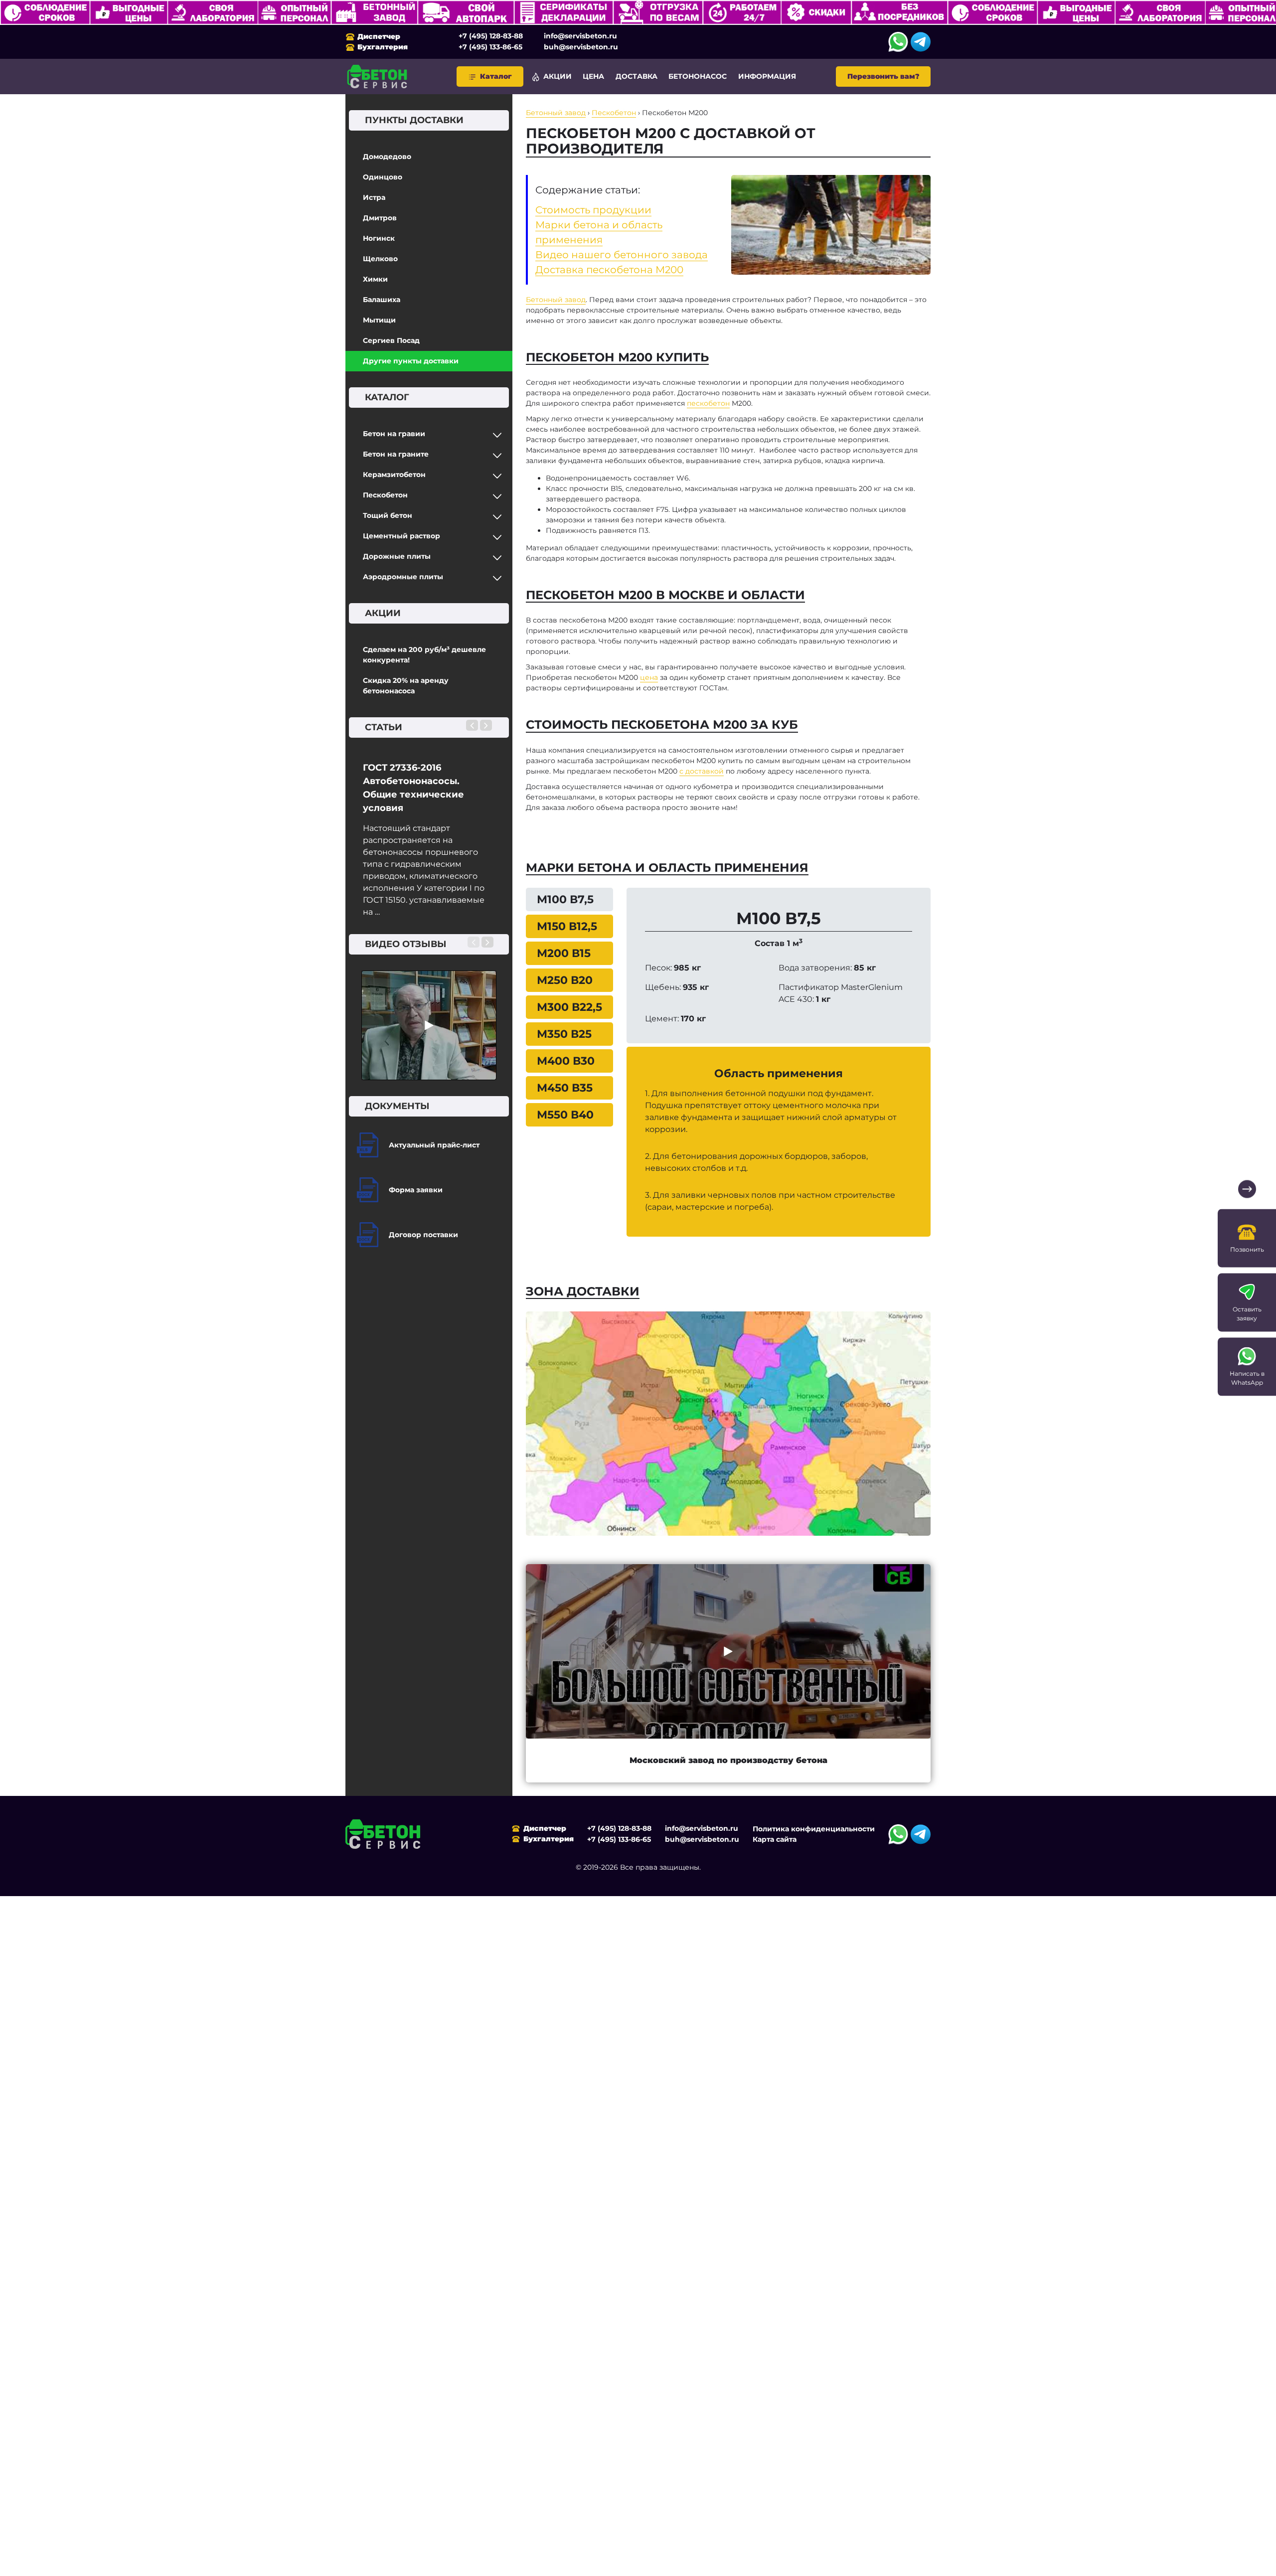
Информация (767, 76)
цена (649, 677)
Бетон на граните (396, 454)
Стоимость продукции (593, 210)
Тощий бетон (388, 515)
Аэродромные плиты (403, 577)
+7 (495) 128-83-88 (491, 36)
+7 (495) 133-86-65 (490, 47)
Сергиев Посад (391, 340)
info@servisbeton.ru (580, 36)
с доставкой (702, 771)
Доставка (637, 76)
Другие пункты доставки (411, 361)
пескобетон (708, 403)
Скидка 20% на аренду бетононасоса (406, 686)
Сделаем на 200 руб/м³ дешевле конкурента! (424, 655)
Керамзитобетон (394, 475)
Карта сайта (775, 1839)
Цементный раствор (401, 536)
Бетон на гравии (394, 434)
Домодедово (387, 157)
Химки (375, 279)
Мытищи (379, 320)
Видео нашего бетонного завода (622, 255)
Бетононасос (698, 76)
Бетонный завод (556, 300)
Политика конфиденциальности (814, 1829)
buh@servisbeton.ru (581, 47)
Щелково (380, 259)
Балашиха (382, 300)
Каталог (496, 76)
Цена (593, 76)
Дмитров (380, 218)
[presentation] (472, 725)
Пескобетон (385, 495)
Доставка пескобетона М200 (609, 270)
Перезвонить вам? (883, 76)
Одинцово (383, 177)
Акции (558, 76)
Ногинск (379, 238)
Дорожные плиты (397, 556)
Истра (374, 197)
